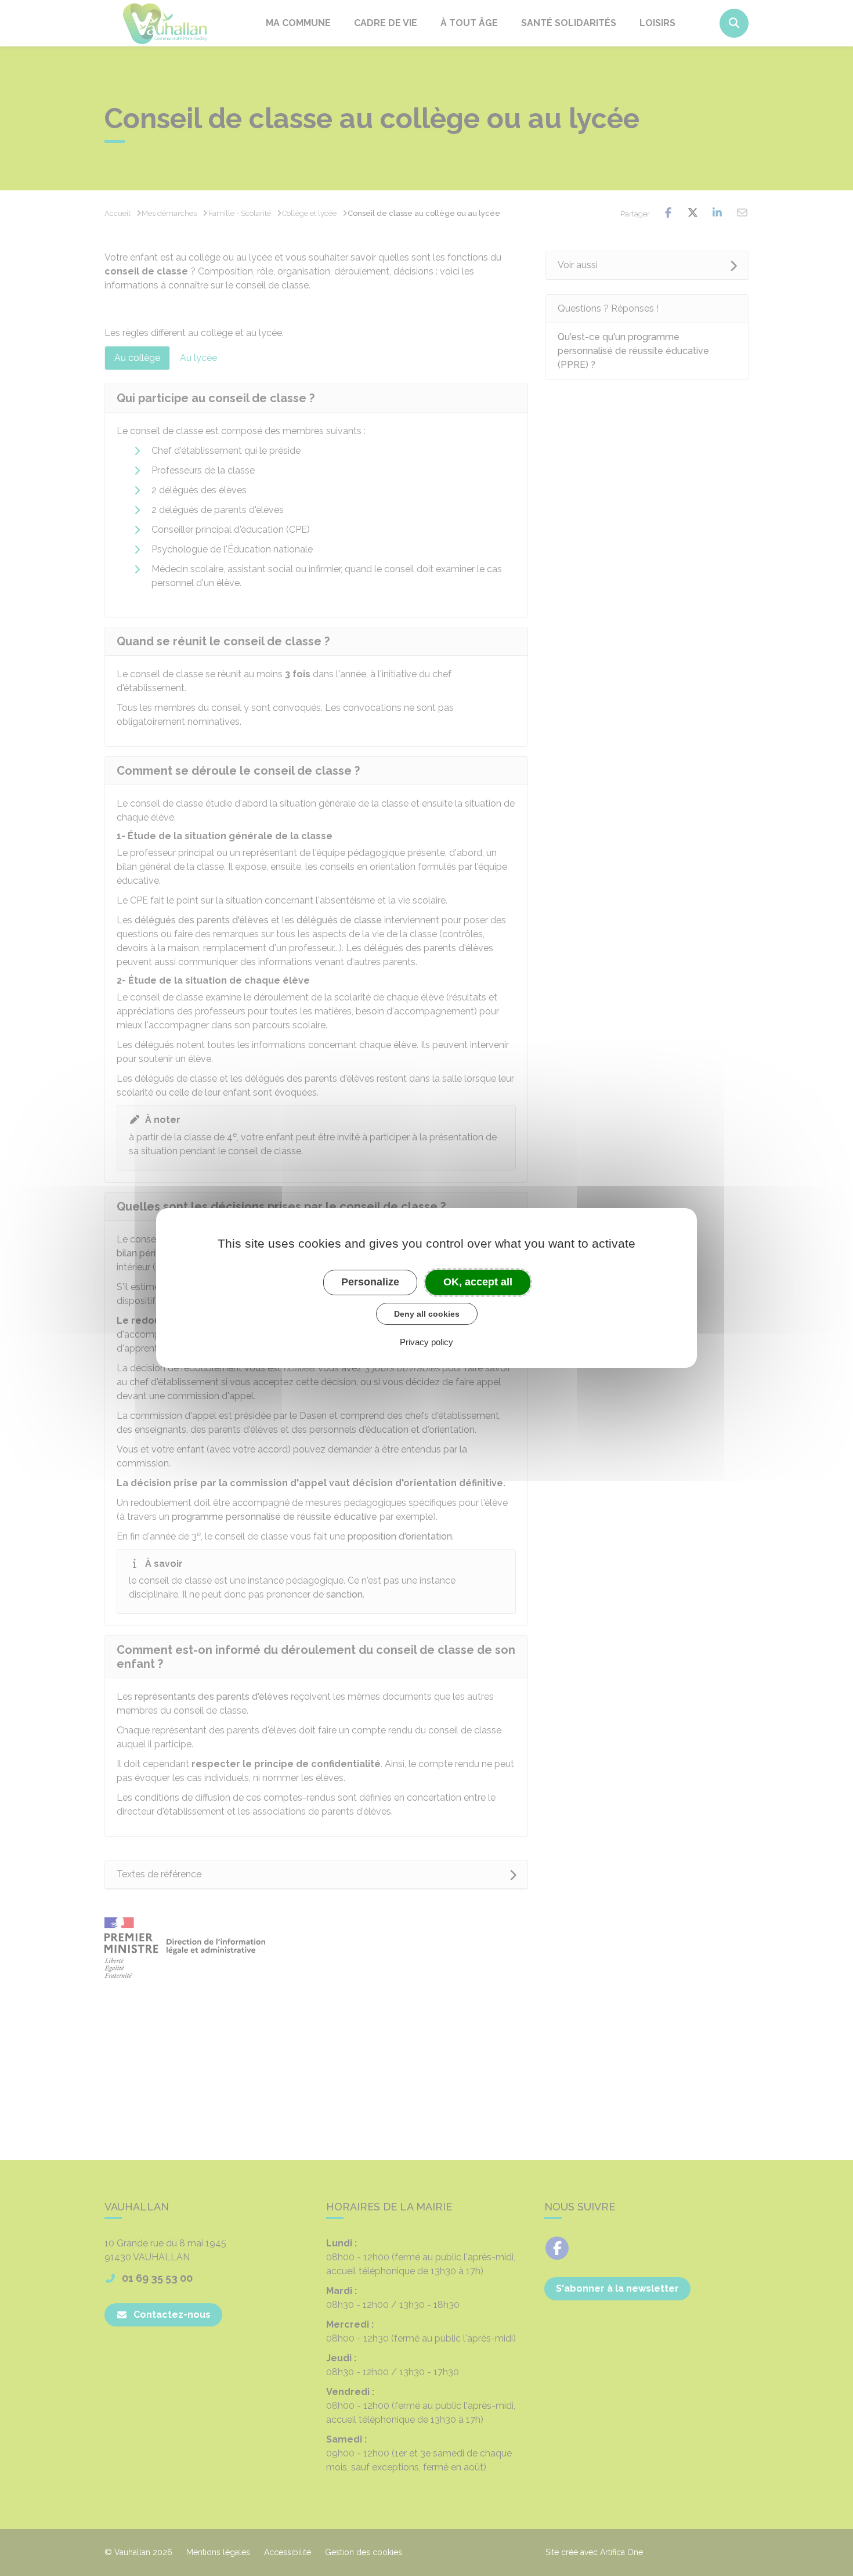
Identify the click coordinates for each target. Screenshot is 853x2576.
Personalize (370, 1282)
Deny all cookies (427, 1314)
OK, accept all (478, 1282)
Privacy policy (426, 1342)
